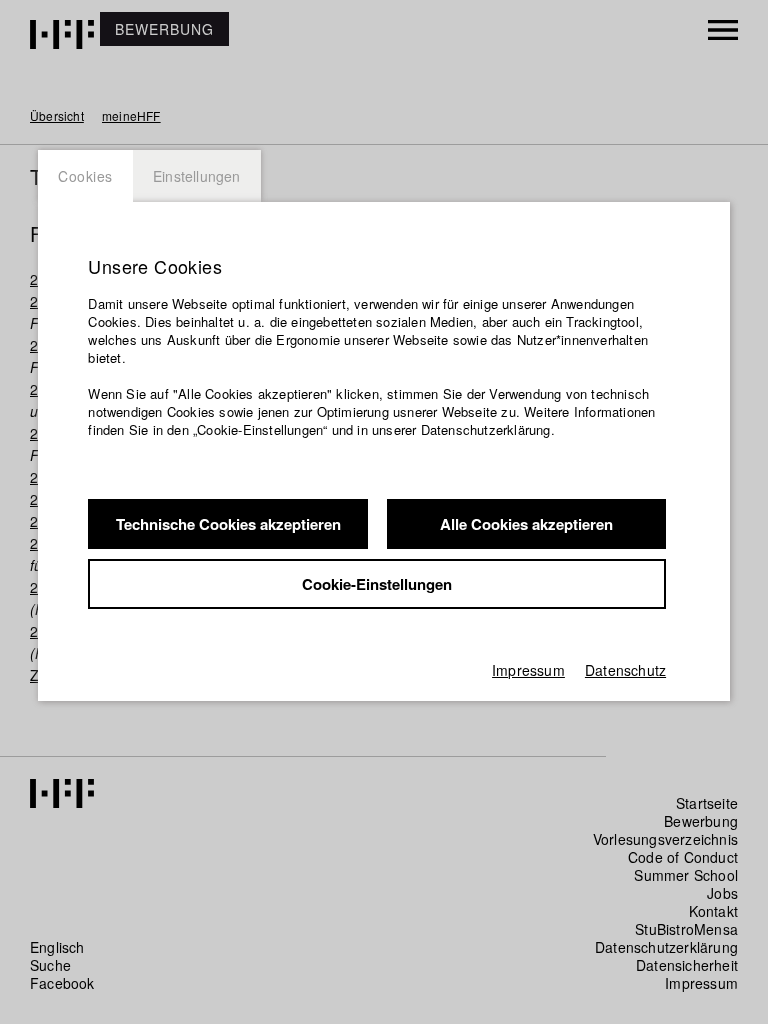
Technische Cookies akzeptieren (228, 524)
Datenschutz (625, 670)
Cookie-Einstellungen (377, 584)
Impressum (528, 670)
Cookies (85, 176)
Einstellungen (197, 176)
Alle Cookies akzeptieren (526, 524)
